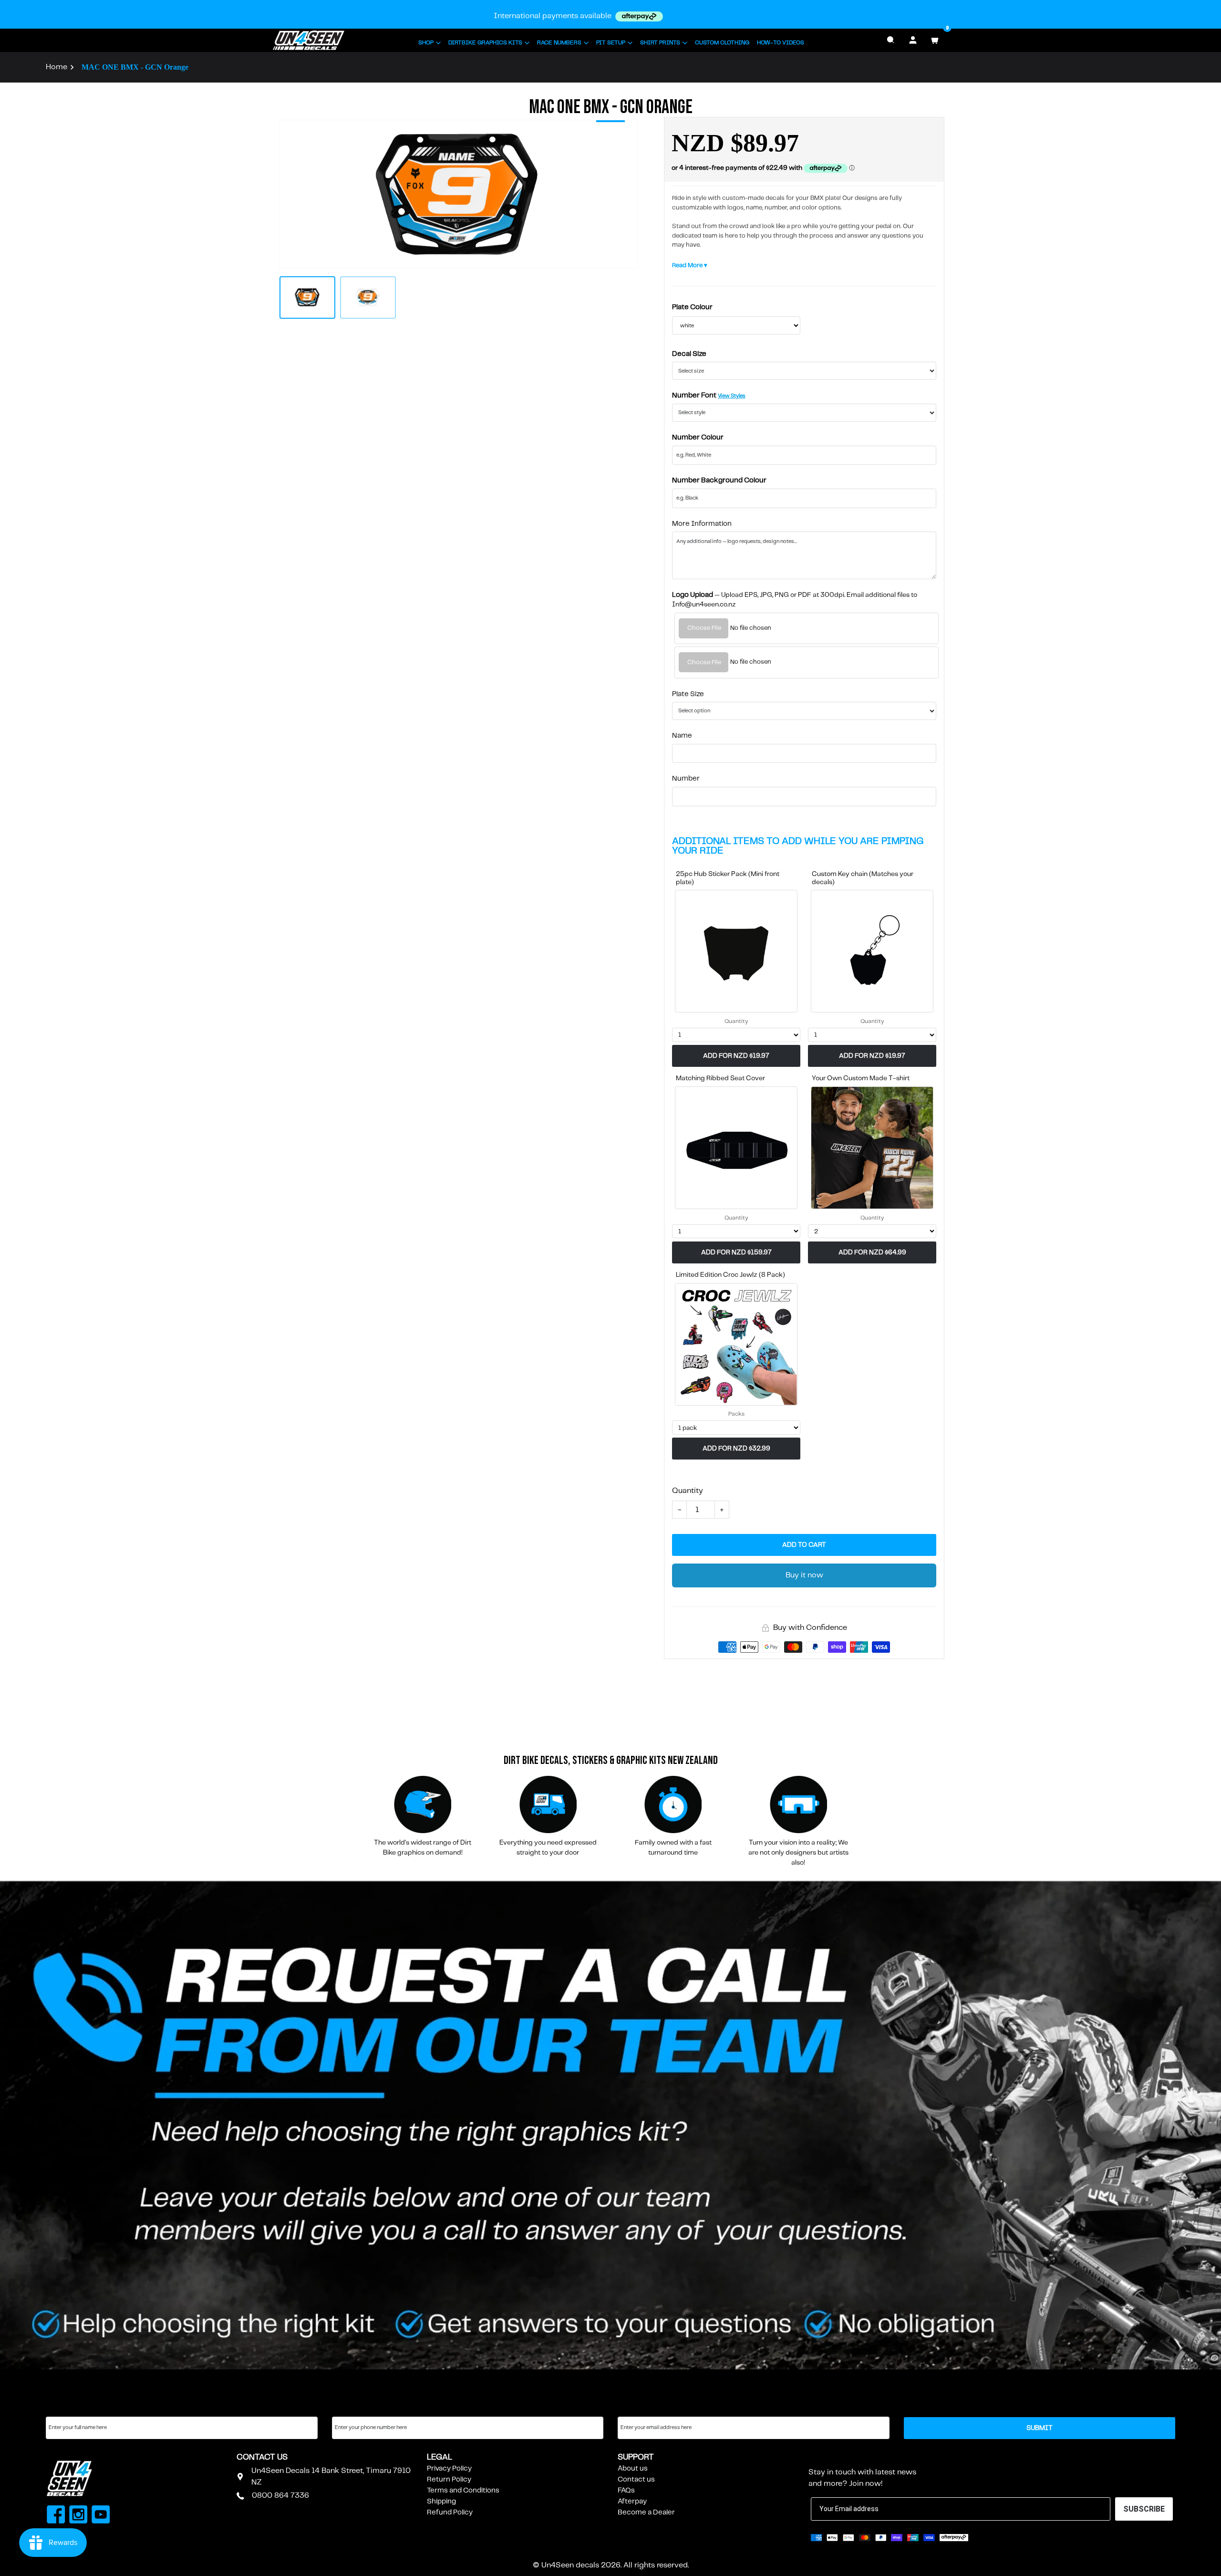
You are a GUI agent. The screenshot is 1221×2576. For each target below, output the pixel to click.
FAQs (626, 2491)
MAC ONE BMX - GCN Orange (135, 67)
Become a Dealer (646, 2513)
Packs (736, 1414)
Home (57, 67)
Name (682, 736)
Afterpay (632, 2502)
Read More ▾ (690, 266)
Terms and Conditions (463, 2491)
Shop (426, 43)
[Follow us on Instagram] (78, 2516)
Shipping (441, 2502)
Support (636, 2457)
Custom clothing (722, 43)
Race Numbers (559, 43)
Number (686, 779)
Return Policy (449, 2480)
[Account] (913, 40)
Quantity (736, 1021)
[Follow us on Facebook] (56, 2516)
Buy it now (804, 1575)
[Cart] (935, 40)
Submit (1040, 2428)
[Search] (891, 40)
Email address (641, 2408)
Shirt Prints (660, 43)
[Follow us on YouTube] (101, 2516)
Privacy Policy (449, 2469)
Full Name (62, 2408)
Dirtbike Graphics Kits (485, 43)
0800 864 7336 (280, 2496)
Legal (440, 2457)
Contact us (636, 2480)
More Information (702, 524)
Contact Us (262, 2457)
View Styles (732, 396)
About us (633, 2469)
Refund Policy (450, 2513)
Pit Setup (611, 43)
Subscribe (832, 2457)
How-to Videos (781, 43)
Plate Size (688, 694)
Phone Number (357, 2408)
